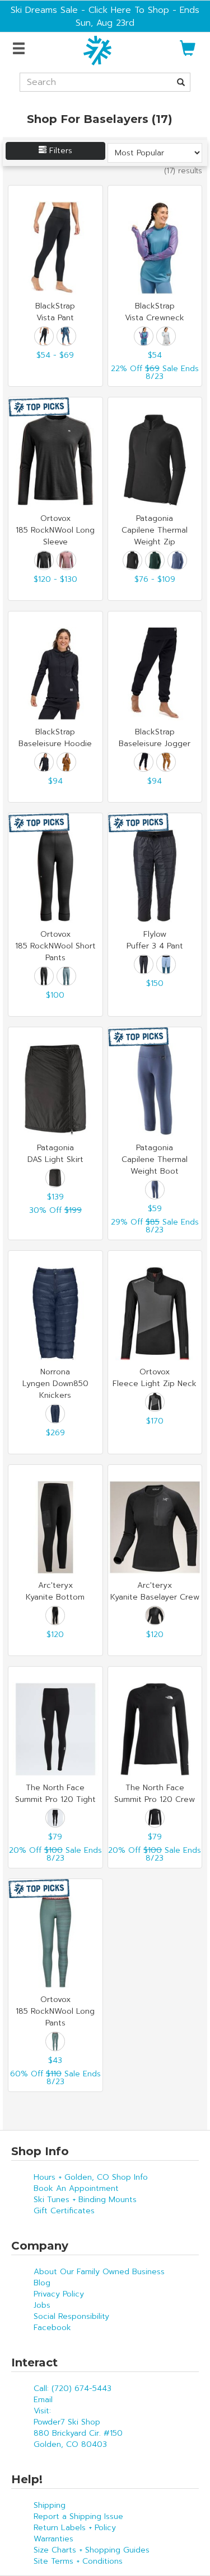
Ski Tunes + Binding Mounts (85, 2200)
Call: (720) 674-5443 (73, 2388)
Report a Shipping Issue (78, 2516)
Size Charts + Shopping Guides (92, 2550)
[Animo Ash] (166, 336)
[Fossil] (66, 762)
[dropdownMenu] (20, 49)
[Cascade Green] (155, 560)
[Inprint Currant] (144, 336)
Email (43, 2400)
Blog (42, 2283)
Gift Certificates (64, 2211)
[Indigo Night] (55, 1414)
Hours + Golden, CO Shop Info (91, 2177)
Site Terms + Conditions (78, 2561)
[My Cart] (188, 53)
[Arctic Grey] (55, 2041)
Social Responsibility (71, 2316)
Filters (59, 151)
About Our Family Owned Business (99, 2272)
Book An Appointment (76, 2188)
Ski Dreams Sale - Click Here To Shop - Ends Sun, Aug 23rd (105, 16)
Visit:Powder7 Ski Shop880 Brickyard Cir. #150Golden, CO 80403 (78, 2428)
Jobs (42, 2305)
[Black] (44, 336)
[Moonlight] (66, 336)
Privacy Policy (59, 2294)
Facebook (52, 2328)
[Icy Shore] (66, 976)
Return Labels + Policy (75, 2528)
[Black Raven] (44, 560)
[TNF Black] (55, 1818)
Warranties (53, 2539)
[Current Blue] (177, 560)
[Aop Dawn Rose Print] (66, 560)
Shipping (50, 2505)
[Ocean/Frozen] (166, 964)
